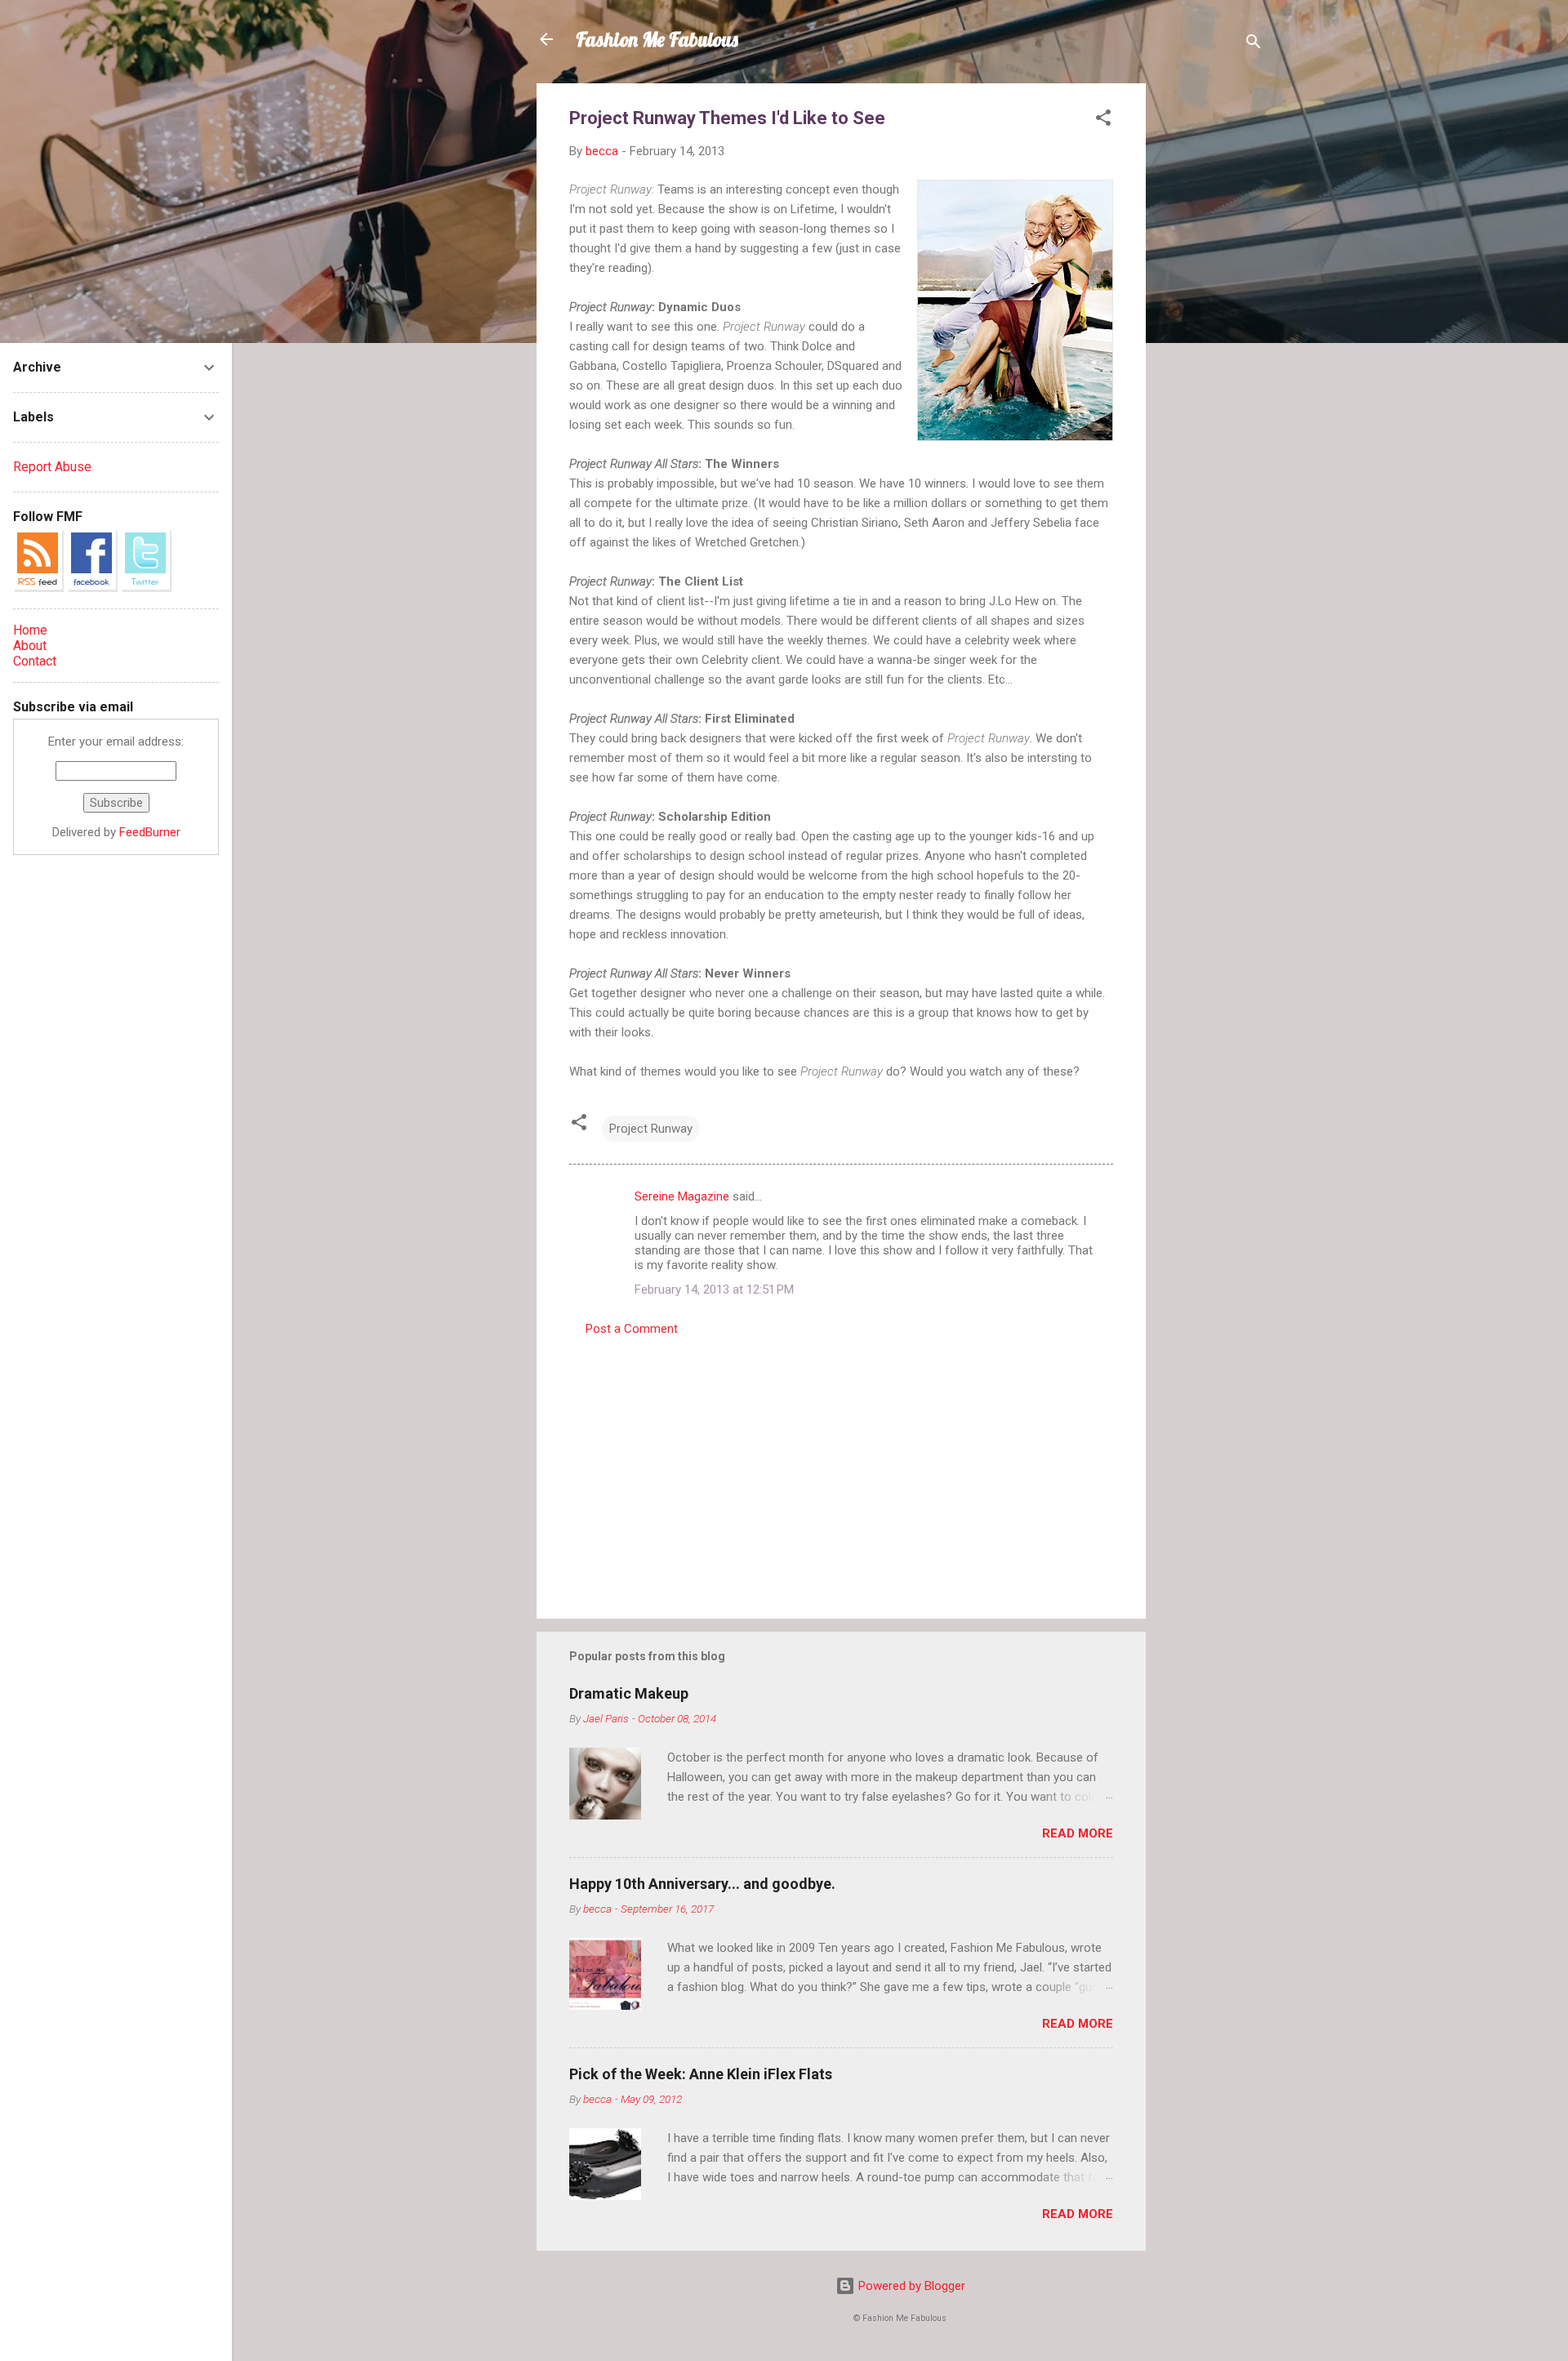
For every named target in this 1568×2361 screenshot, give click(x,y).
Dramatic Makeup (629, 1693)
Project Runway (651, 1129)
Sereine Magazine (682, 1196)
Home (30, 630)
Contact (35, 661)
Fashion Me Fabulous (657, 39)
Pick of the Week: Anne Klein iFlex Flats (701, 2074)
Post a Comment (632, 1329)
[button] (1103, 120)
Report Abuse (52, 467)
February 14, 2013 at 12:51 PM (714, 1290)
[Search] (1254, 45)
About (30, 646)
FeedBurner (150, 832)
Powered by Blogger (910, 2286)
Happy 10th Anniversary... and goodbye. (702, 1884)
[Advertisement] (1211, 328)
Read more (1078, 1833)
